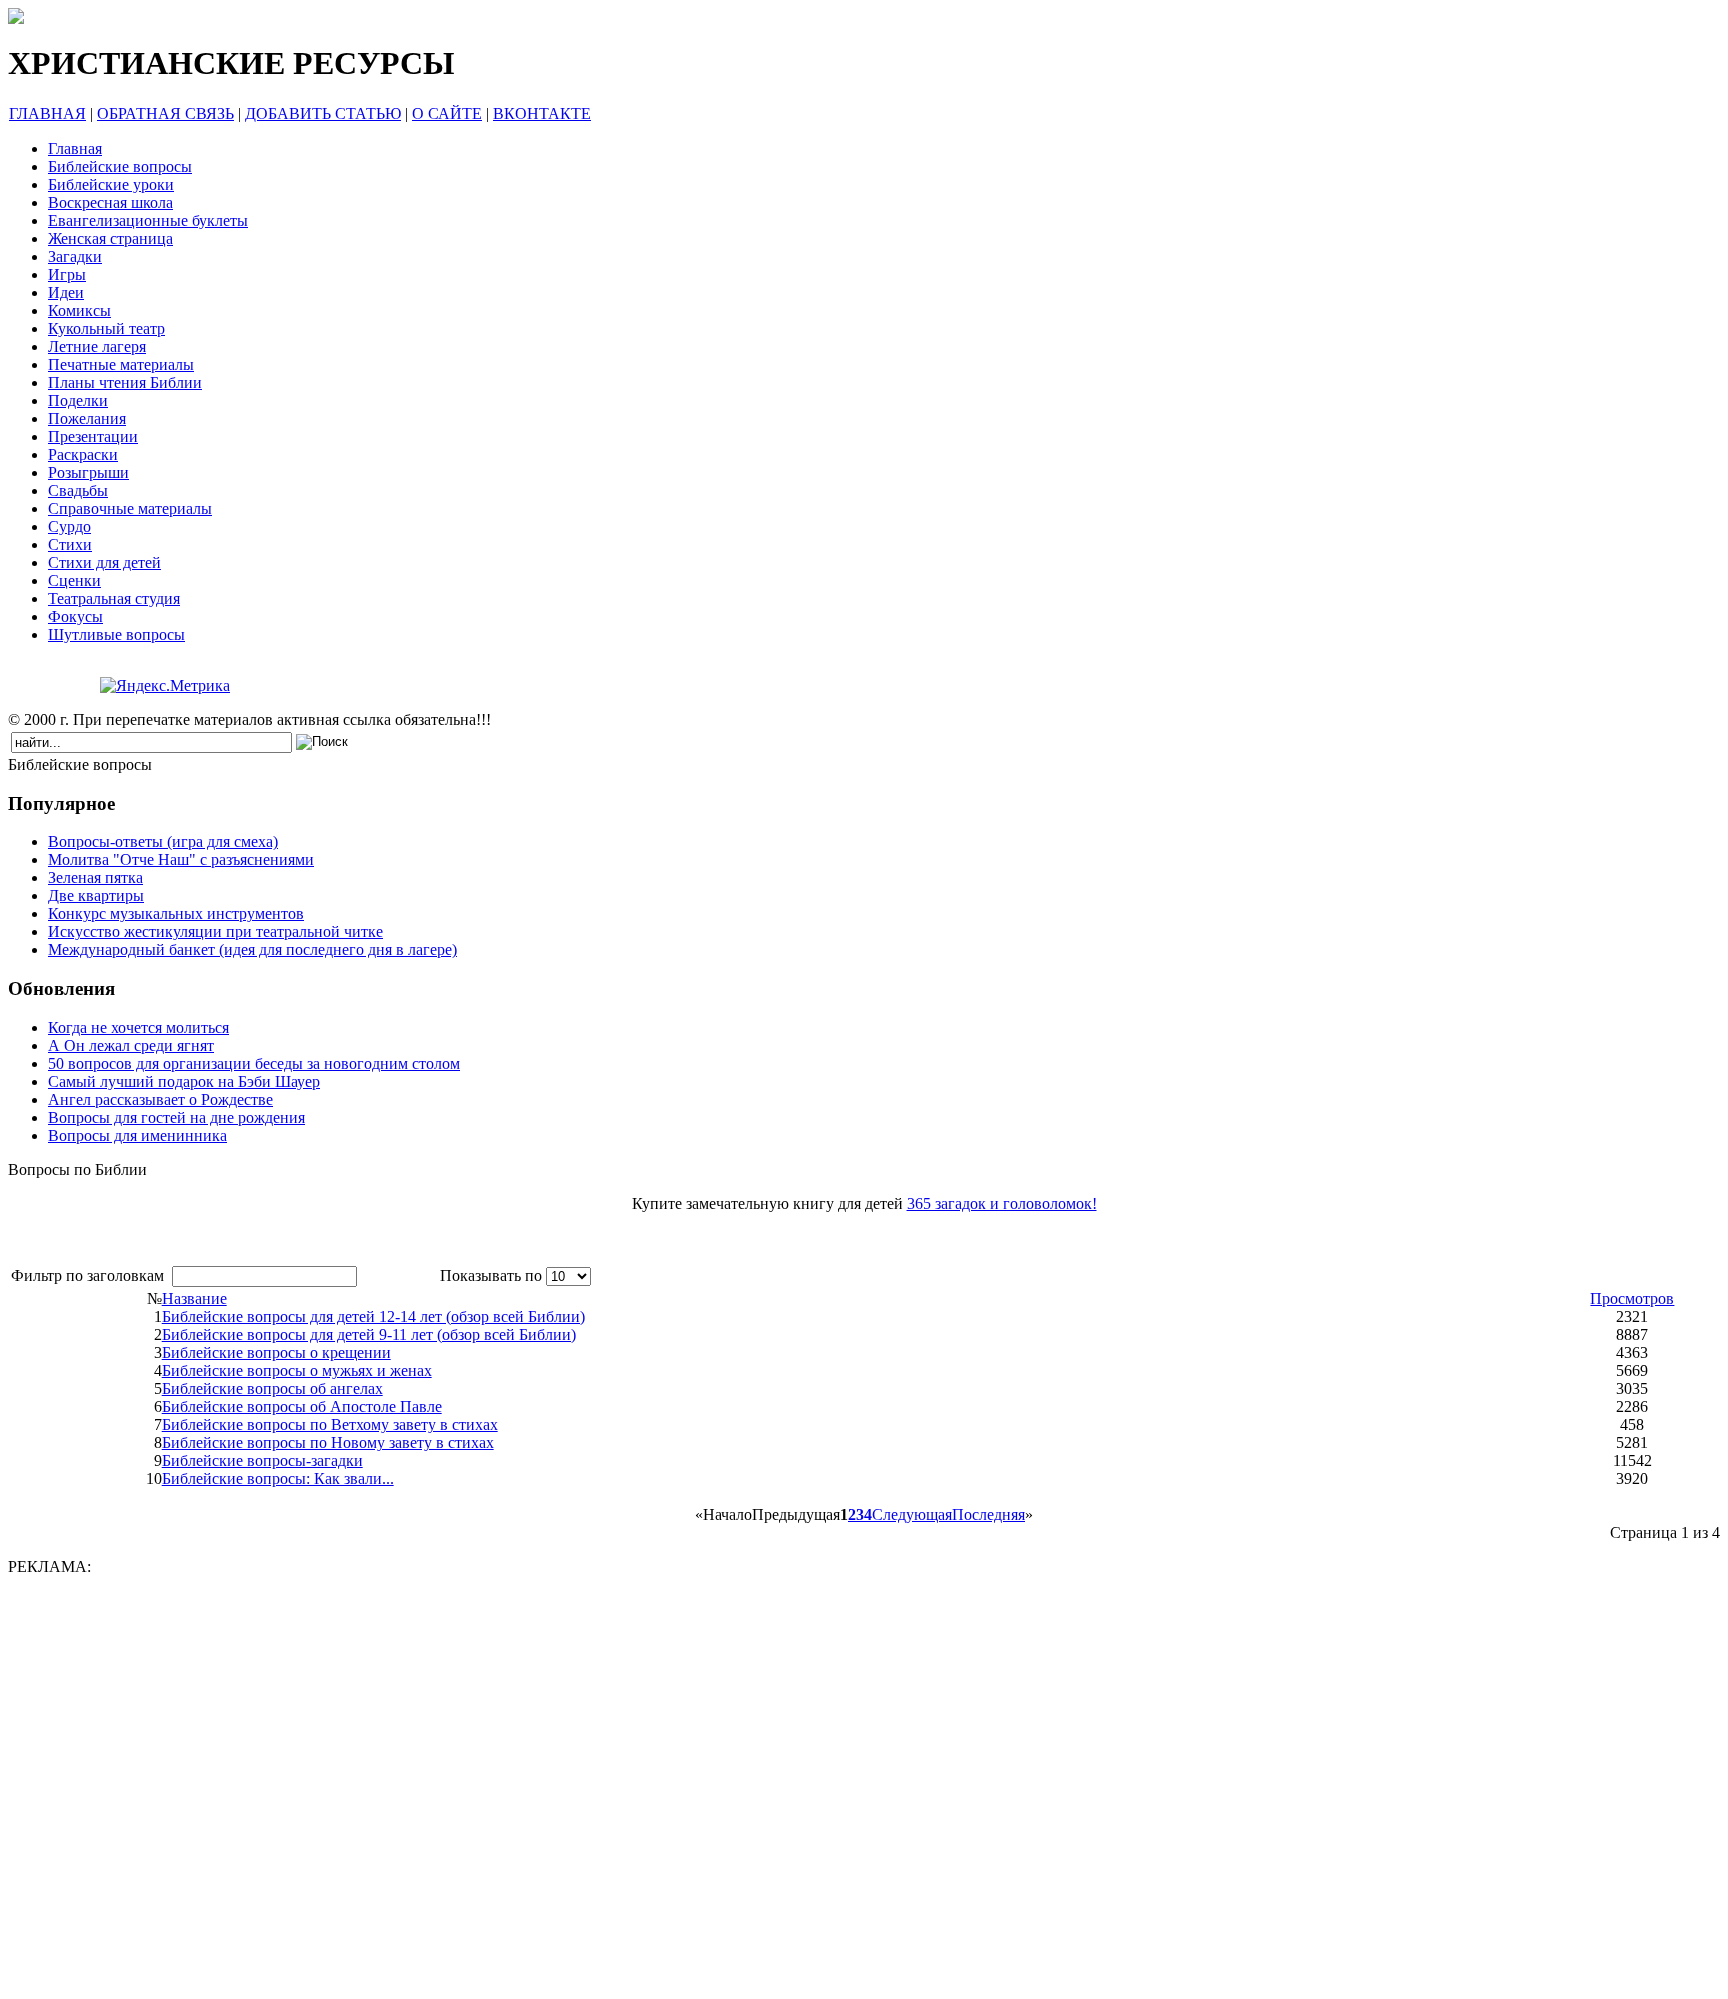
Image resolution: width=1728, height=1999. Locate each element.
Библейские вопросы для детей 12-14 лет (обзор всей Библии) (373, 1316)
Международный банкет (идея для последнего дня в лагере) (252, 949)
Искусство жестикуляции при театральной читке (215, 931)
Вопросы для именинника (137, 1135)
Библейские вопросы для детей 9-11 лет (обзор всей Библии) (369, 1334)
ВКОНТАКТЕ (542, 113)
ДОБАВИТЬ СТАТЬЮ (323, 113)
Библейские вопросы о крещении (276, 1352)
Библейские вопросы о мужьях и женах (297, 1370)
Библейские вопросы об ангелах (272, 1388)
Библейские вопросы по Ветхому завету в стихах (330, 1424)
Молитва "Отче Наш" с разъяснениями (181, 859)
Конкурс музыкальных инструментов (176, 913)
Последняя (988, 1514)
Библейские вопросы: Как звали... (278, 1478)
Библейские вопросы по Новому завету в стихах (328, 1442)
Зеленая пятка (95, 877)
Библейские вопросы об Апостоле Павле (302, 1406)
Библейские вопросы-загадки (262, 1460)
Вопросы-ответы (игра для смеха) (163, 841)
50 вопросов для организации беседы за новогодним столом (254, 1063)
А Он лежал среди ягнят (131, 1045)
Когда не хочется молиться (138, 1027)
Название (194, 1298)
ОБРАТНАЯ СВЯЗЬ (165, 113)
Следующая (912, 1514)
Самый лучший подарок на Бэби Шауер (184, 1081)
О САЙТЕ (447, 113)
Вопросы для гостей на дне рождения (176, 1117)
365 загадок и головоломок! (1002, 1203)
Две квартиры (96, 895)
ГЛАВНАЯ (47, 113)
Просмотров (1632, 1298)
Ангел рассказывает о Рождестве (160, 1099)
